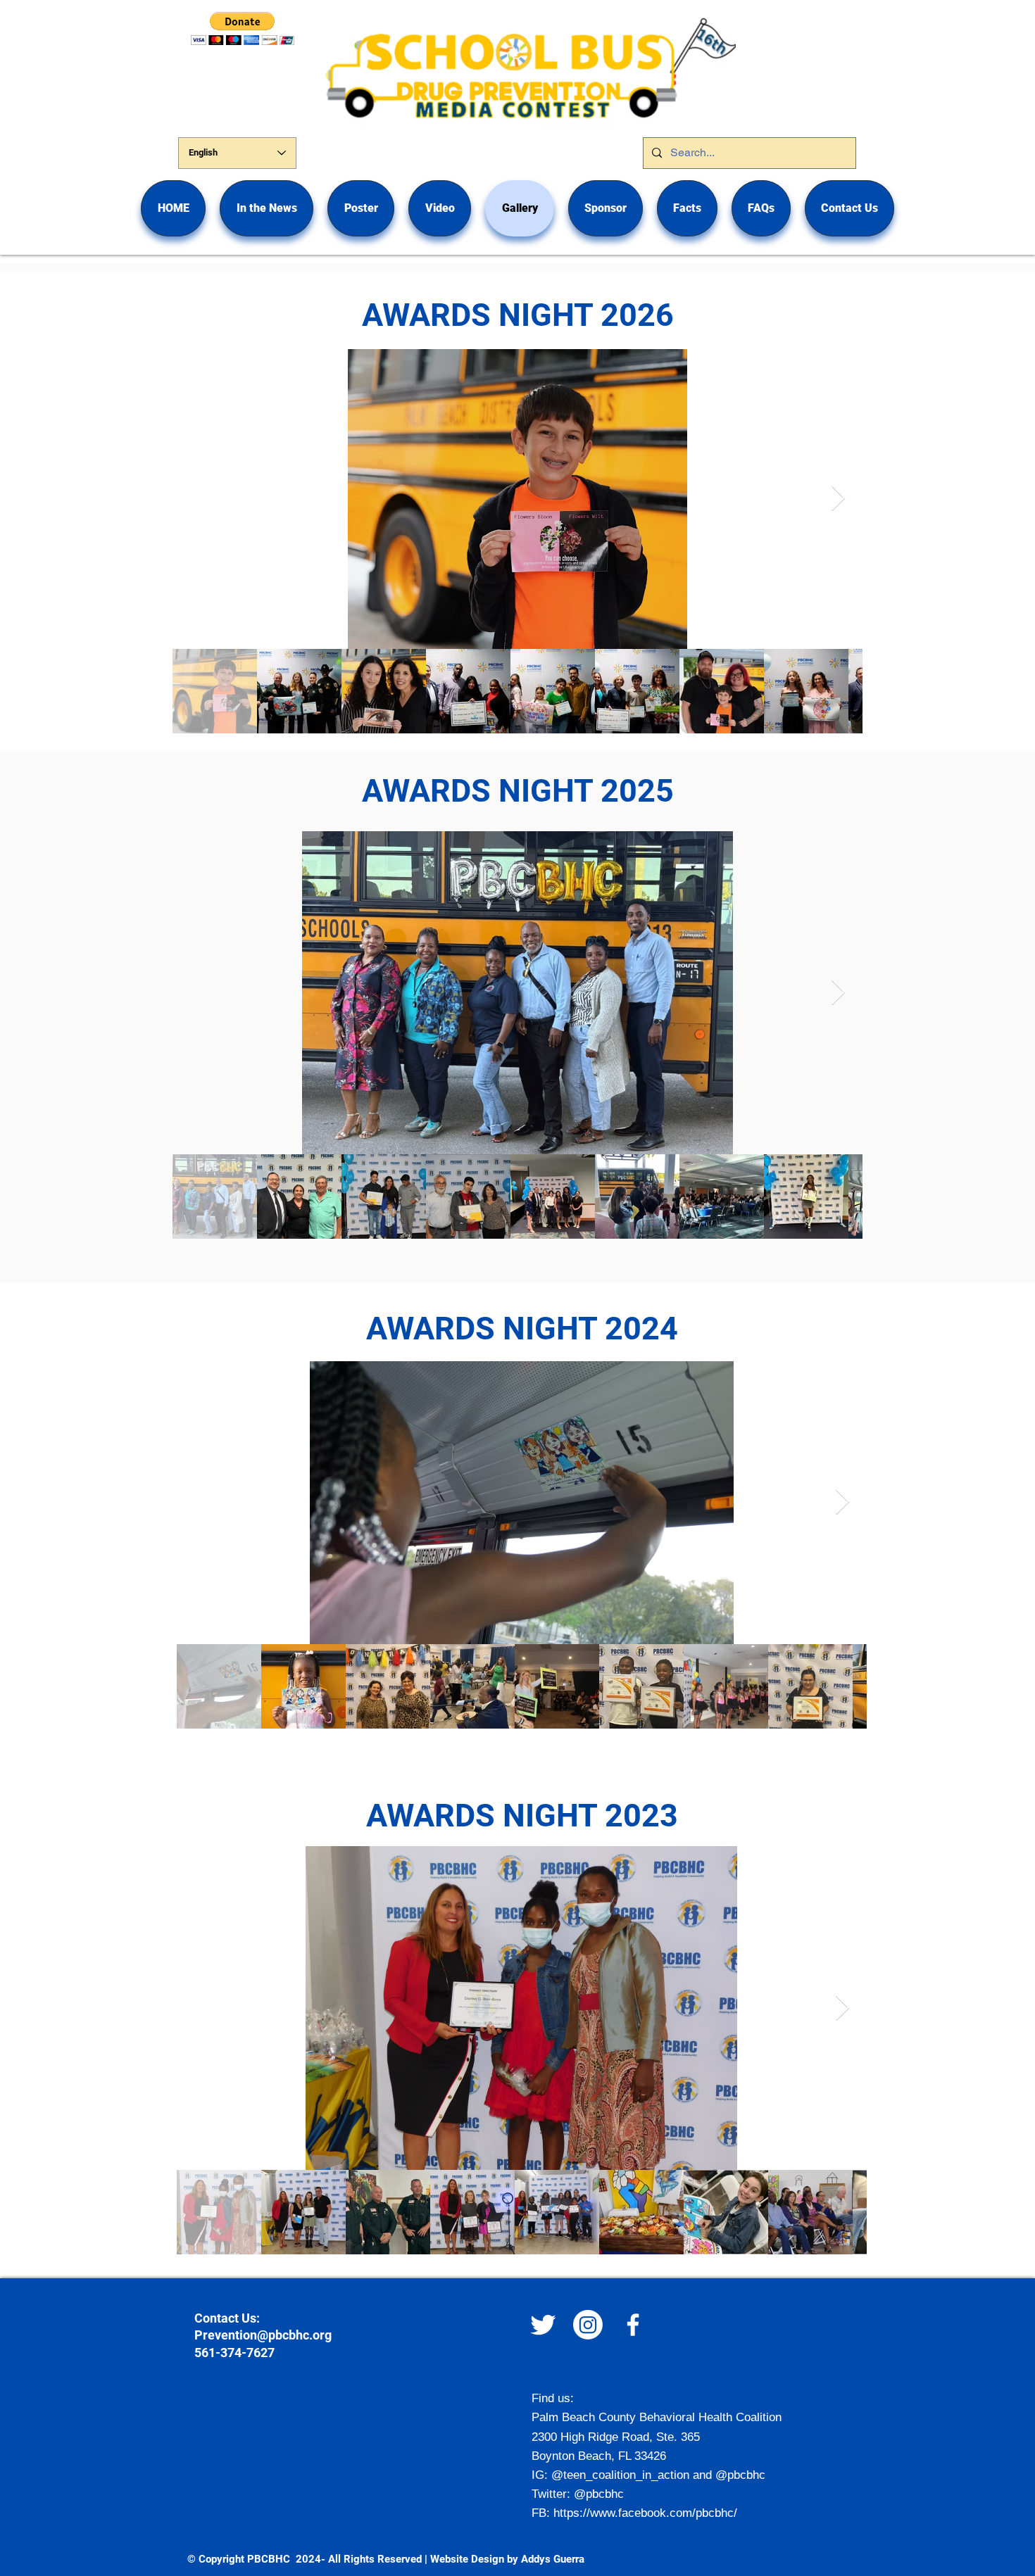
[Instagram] (588, 2325)
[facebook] (633, 2325)
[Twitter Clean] (543, 2325)
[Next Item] (838, 499)
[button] (361, 208)
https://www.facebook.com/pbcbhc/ (645, 2513)
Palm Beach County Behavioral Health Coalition (657, 2417)
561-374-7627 (234, 2353)
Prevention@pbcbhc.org (263, 2335)
